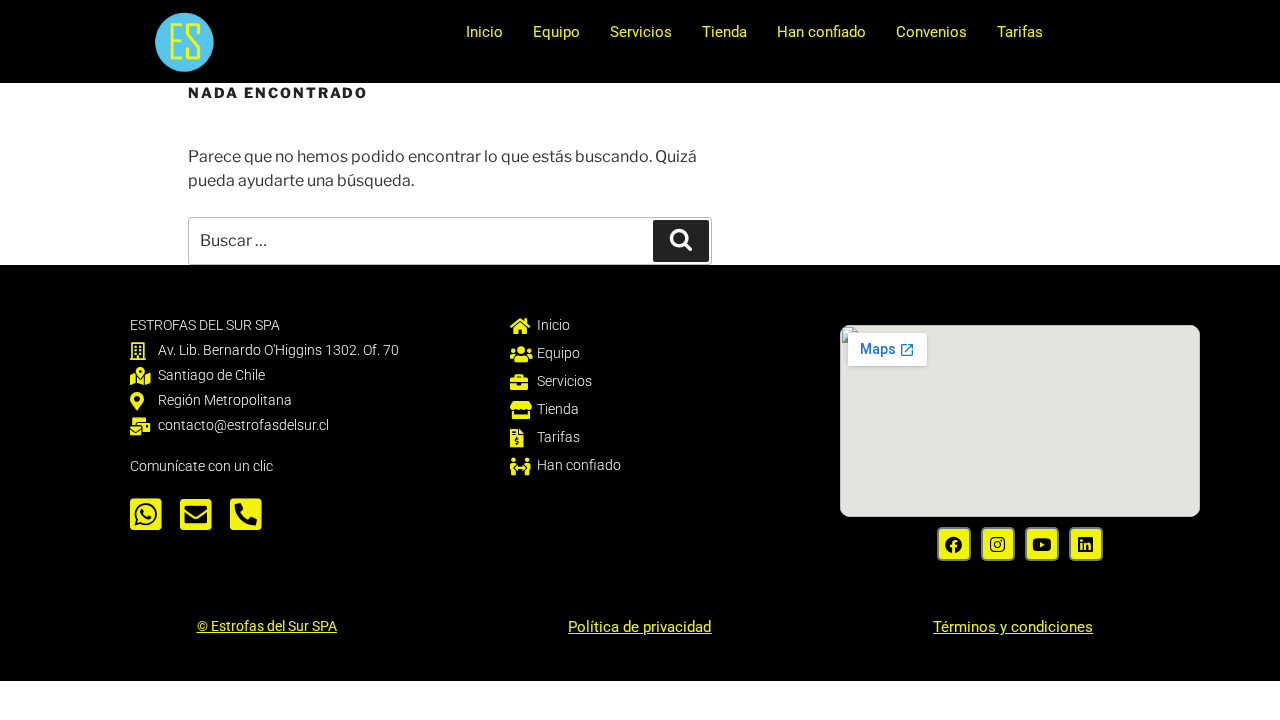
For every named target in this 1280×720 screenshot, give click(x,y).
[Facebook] (954, 544)
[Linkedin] (1086, 544)
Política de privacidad (639, 627)
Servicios (641, 32)
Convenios (931, 32)
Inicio (484, 32)
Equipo (556, 32)
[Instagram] (998, 544)
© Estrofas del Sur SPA (267, 626)
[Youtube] (1042, 544)
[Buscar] (681, 241)
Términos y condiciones (1013, 627)
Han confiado (821, 32)
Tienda (724, 32)
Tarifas (1020, 32)
